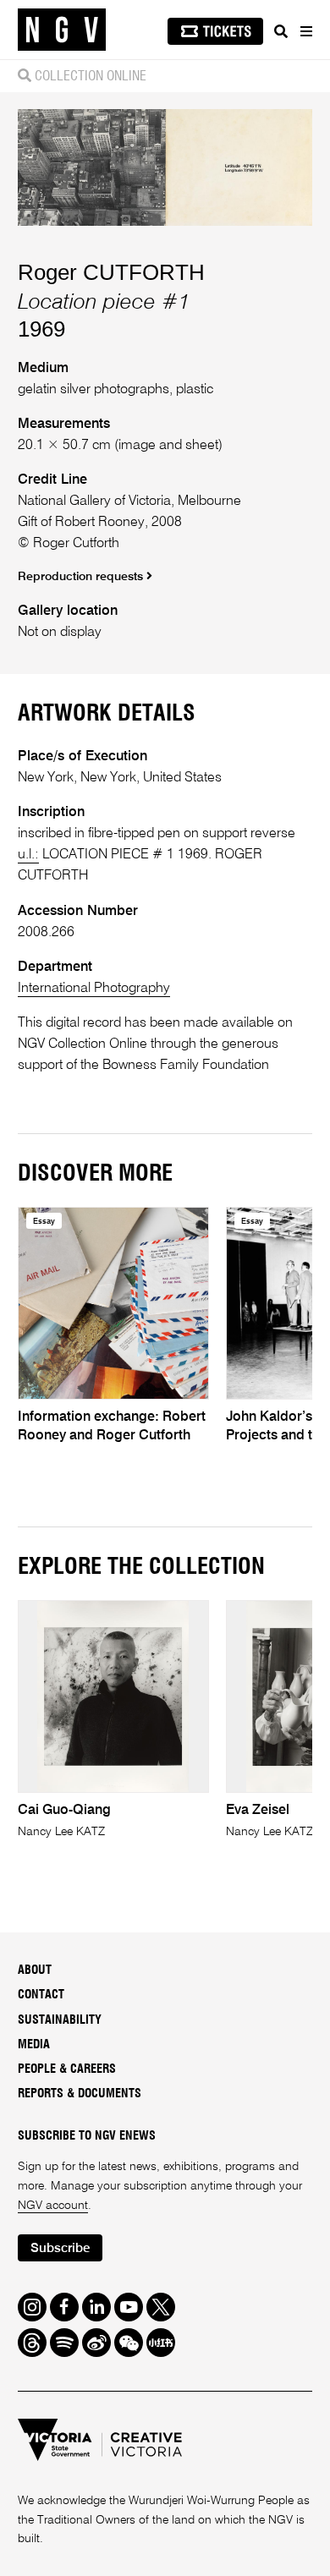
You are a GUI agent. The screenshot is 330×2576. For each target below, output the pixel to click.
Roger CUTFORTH (111, 272)
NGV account (53, 2206)
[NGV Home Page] (62, 30)
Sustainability (60, 2020)
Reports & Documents (80, 2094)
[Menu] (305, 31)
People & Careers (67, 2069)
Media (34, 2045)
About (35, 1970)
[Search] (281, 31)
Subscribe (60, 2248)
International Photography (94, 988)
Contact (41, 1995)
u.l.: (28, 855)
